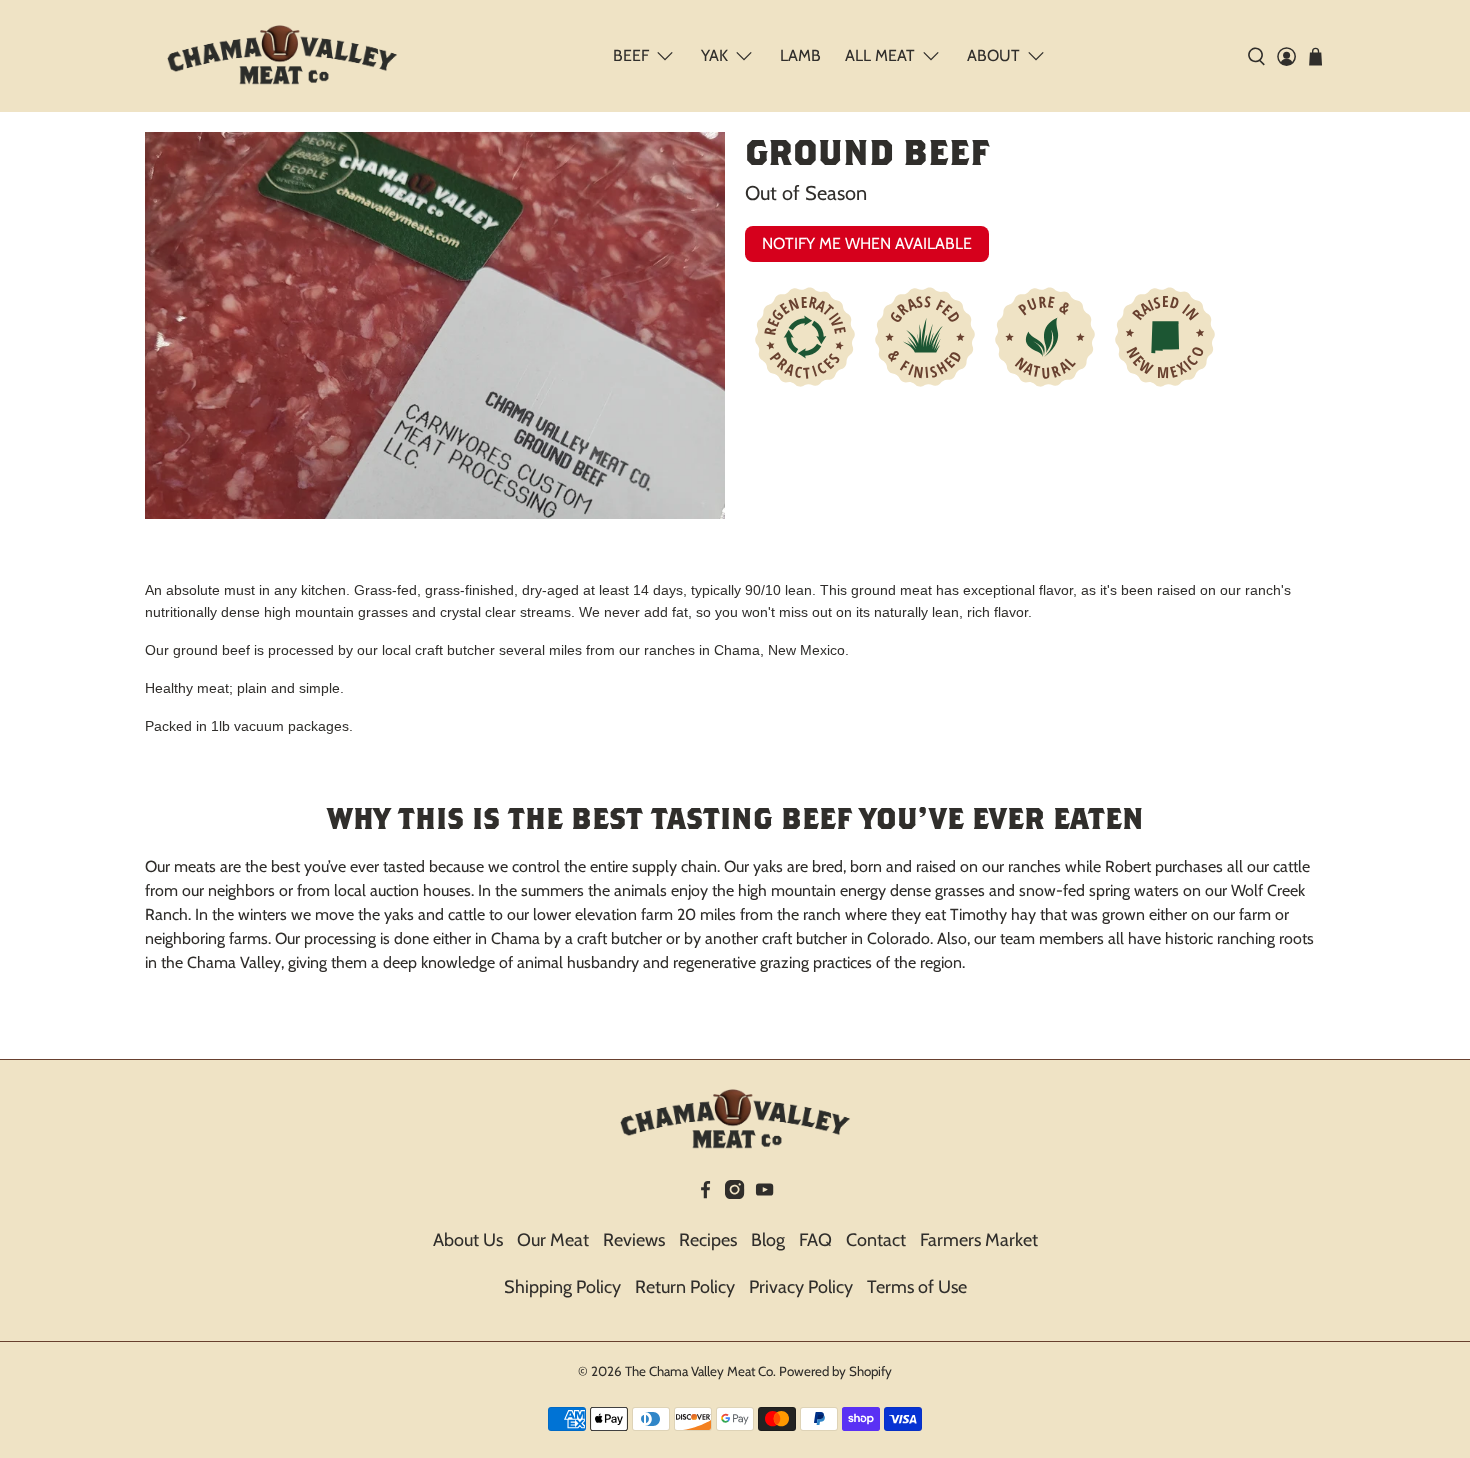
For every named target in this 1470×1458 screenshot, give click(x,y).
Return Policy (685, 1287)
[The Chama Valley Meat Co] (282, 56)
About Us (468, 1240)
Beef (631, 55)
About (993, 55)
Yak (714, 55)
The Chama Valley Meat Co (699, 1371)
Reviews (634, 1240)
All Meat (880, 55)
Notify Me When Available (867, 243)
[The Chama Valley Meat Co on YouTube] (764, 1193)
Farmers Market (979, 1240)
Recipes (708, 1240)
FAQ (815, 1240)
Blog (768, 1240)
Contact (876, 1240)
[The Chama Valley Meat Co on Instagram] (734, 1193)
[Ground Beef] (435, 325)
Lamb (800, 55)
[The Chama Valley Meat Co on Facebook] (705, 1193)
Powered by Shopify (835, 1371)
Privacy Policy (801, 1287)
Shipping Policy (562, 1287)
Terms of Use (917, 1287)
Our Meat (553, 1240)
